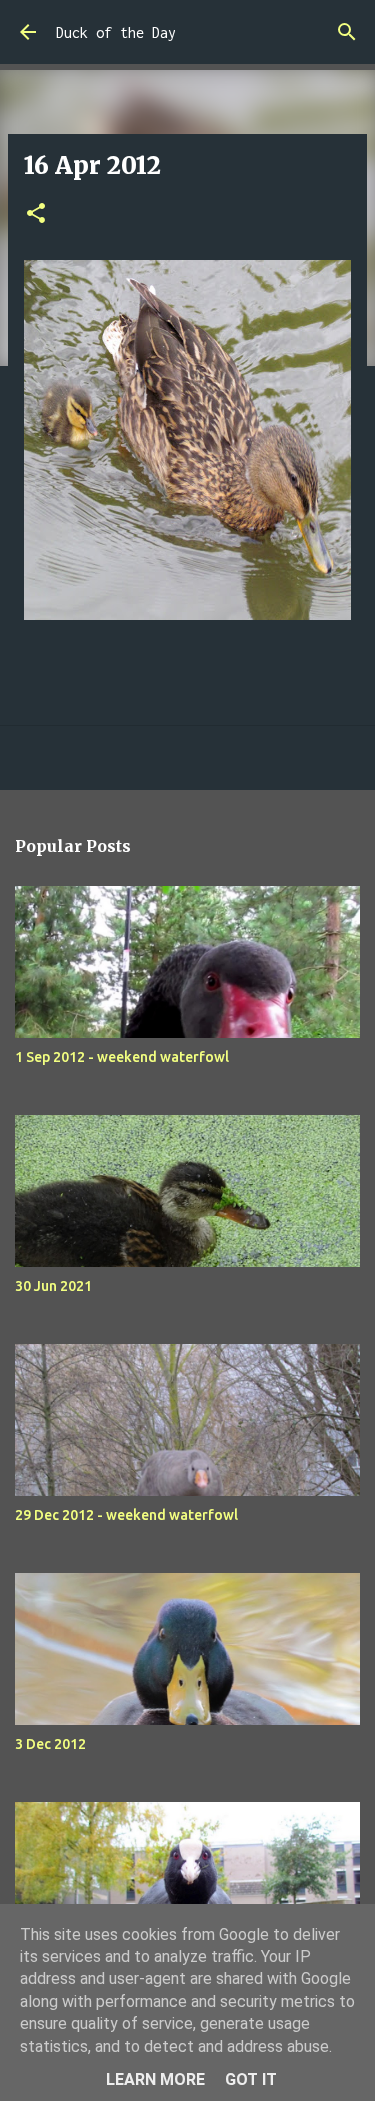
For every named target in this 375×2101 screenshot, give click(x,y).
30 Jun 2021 (53, 1286)
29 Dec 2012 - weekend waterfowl (126, 1515)
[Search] (347, 32)
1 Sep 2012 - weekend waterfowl (122, 1057)
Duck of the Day (116, 32)
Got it (251, 2079)
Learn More (155, 2079)
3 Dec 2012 (50, 1744)
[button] (36, 214)
